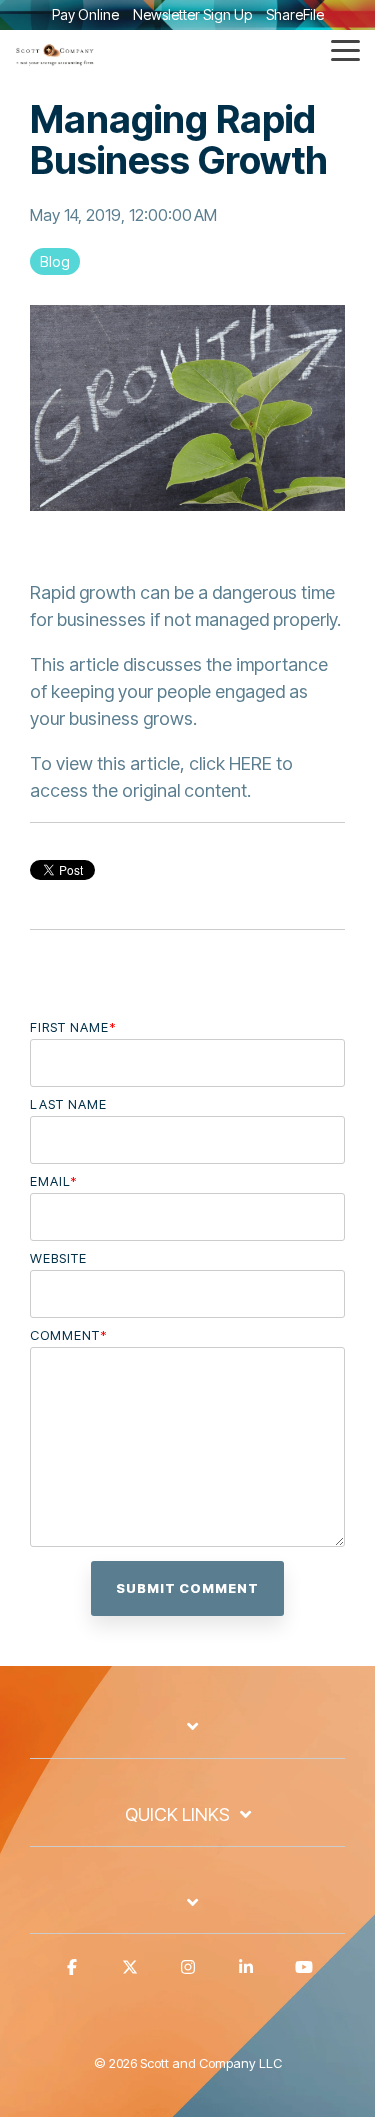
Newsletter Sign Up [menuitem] (192, 14)
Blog (55, 261)
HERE (250, 763)
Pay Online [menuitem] (85, 14)
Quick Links (177, 1814)
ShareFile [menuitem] (295, 14)
